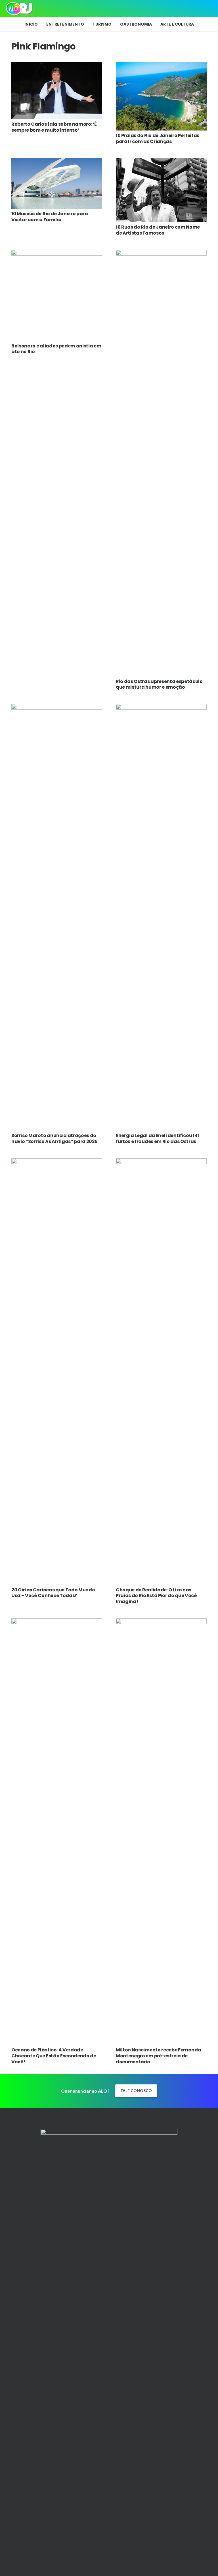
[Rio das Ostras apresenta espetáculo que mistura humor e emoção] (161, 254)
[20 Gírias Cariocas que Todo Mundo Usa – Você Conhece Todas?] (57, 1162)
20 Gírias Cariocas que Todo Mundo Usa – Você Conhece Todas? (53, 1593)
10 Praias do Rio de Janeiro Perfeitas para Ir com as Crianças (158, 138)
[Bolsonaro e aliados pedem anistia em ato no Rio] (57, 254)
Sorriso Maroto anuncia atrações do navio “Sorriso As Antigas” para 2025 (54, 1138)
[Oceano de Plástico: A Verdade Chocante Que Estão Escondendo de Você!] (57, 1622)
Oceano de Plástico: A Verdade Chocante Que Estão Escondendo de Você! (54, 2056)
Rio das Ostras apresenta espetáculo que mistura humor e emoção (159, 684)
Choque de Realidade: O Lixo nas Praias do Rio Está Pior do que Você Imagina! (156, 1596)
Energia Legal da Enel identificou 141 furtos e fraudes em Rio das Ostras (157, 1138)
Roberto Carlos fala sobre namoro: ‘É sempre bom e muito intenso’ (54, 127)
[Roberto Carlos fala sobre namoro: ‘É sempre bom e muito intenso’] (57, 66)
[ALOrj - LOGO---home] (19, 9)
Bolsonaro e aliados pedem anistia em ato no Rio (56, 349)
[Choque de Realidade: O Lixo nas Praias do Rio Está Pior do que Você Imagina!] (161, 1162)
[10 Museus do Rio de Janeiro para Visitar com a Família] (57, 162)
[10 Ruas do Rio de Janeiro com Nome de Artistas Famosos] (161, 162)
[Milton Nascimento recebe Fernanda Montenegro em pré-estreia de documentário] (161, 1622)
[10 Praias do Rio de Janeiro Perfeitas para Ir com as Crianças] (161, 66)
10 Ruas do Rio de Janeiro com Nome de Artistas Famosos (158, 230)
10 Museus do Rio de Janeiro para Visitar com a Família (50, 217)
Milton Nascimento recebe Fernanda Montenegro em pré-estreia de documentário (158, 2056)
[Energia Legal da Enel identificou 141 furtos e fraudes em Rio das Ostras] (161, 708)
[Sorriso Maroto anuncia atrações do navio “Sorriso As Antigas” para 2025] (57, 708)
